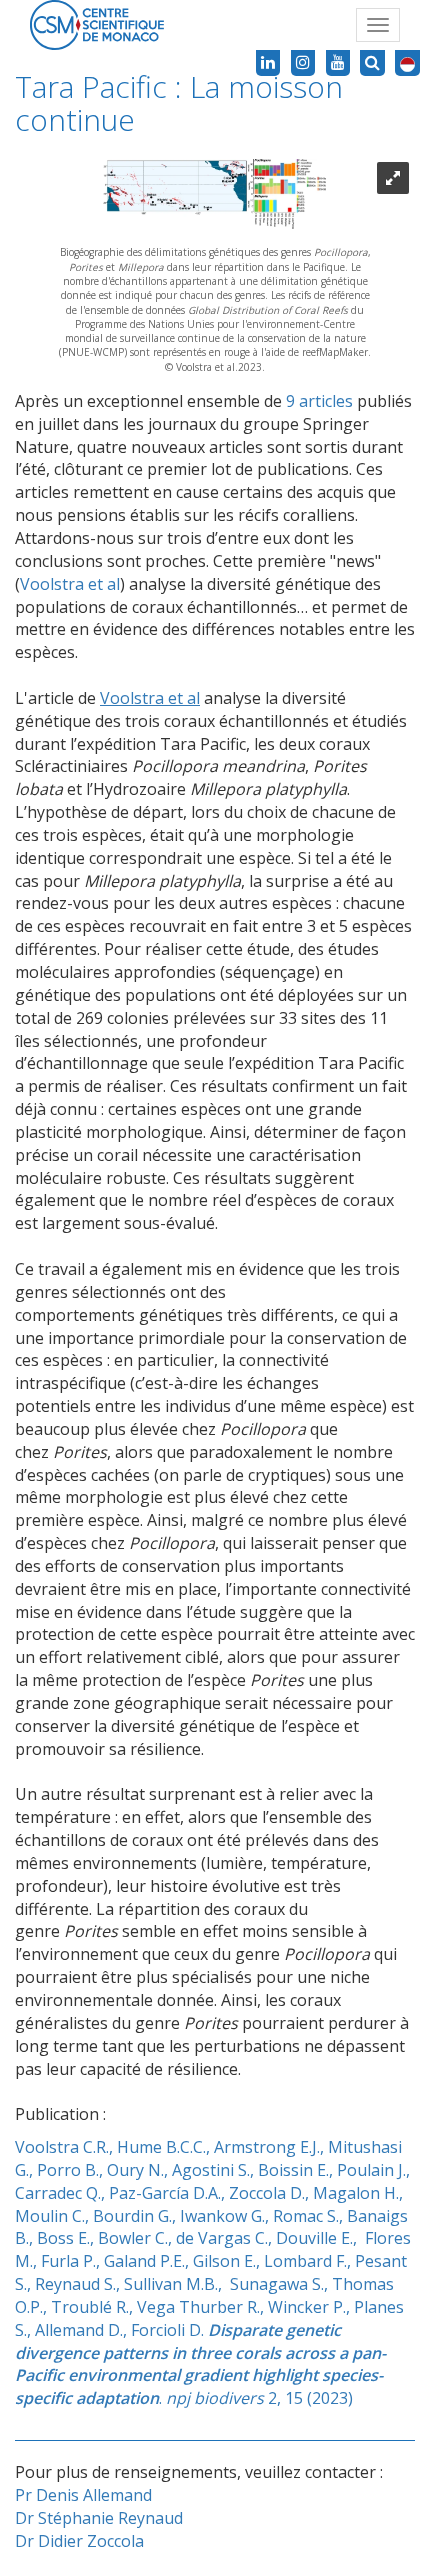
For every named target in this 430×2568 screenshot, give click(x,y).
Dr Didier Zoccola (79, 2541)
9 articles (319, 401)
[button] (407, 63)
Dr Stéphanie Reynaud (99, 2518)
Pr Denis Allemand (83, 2495)
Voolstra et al (70, 584)
